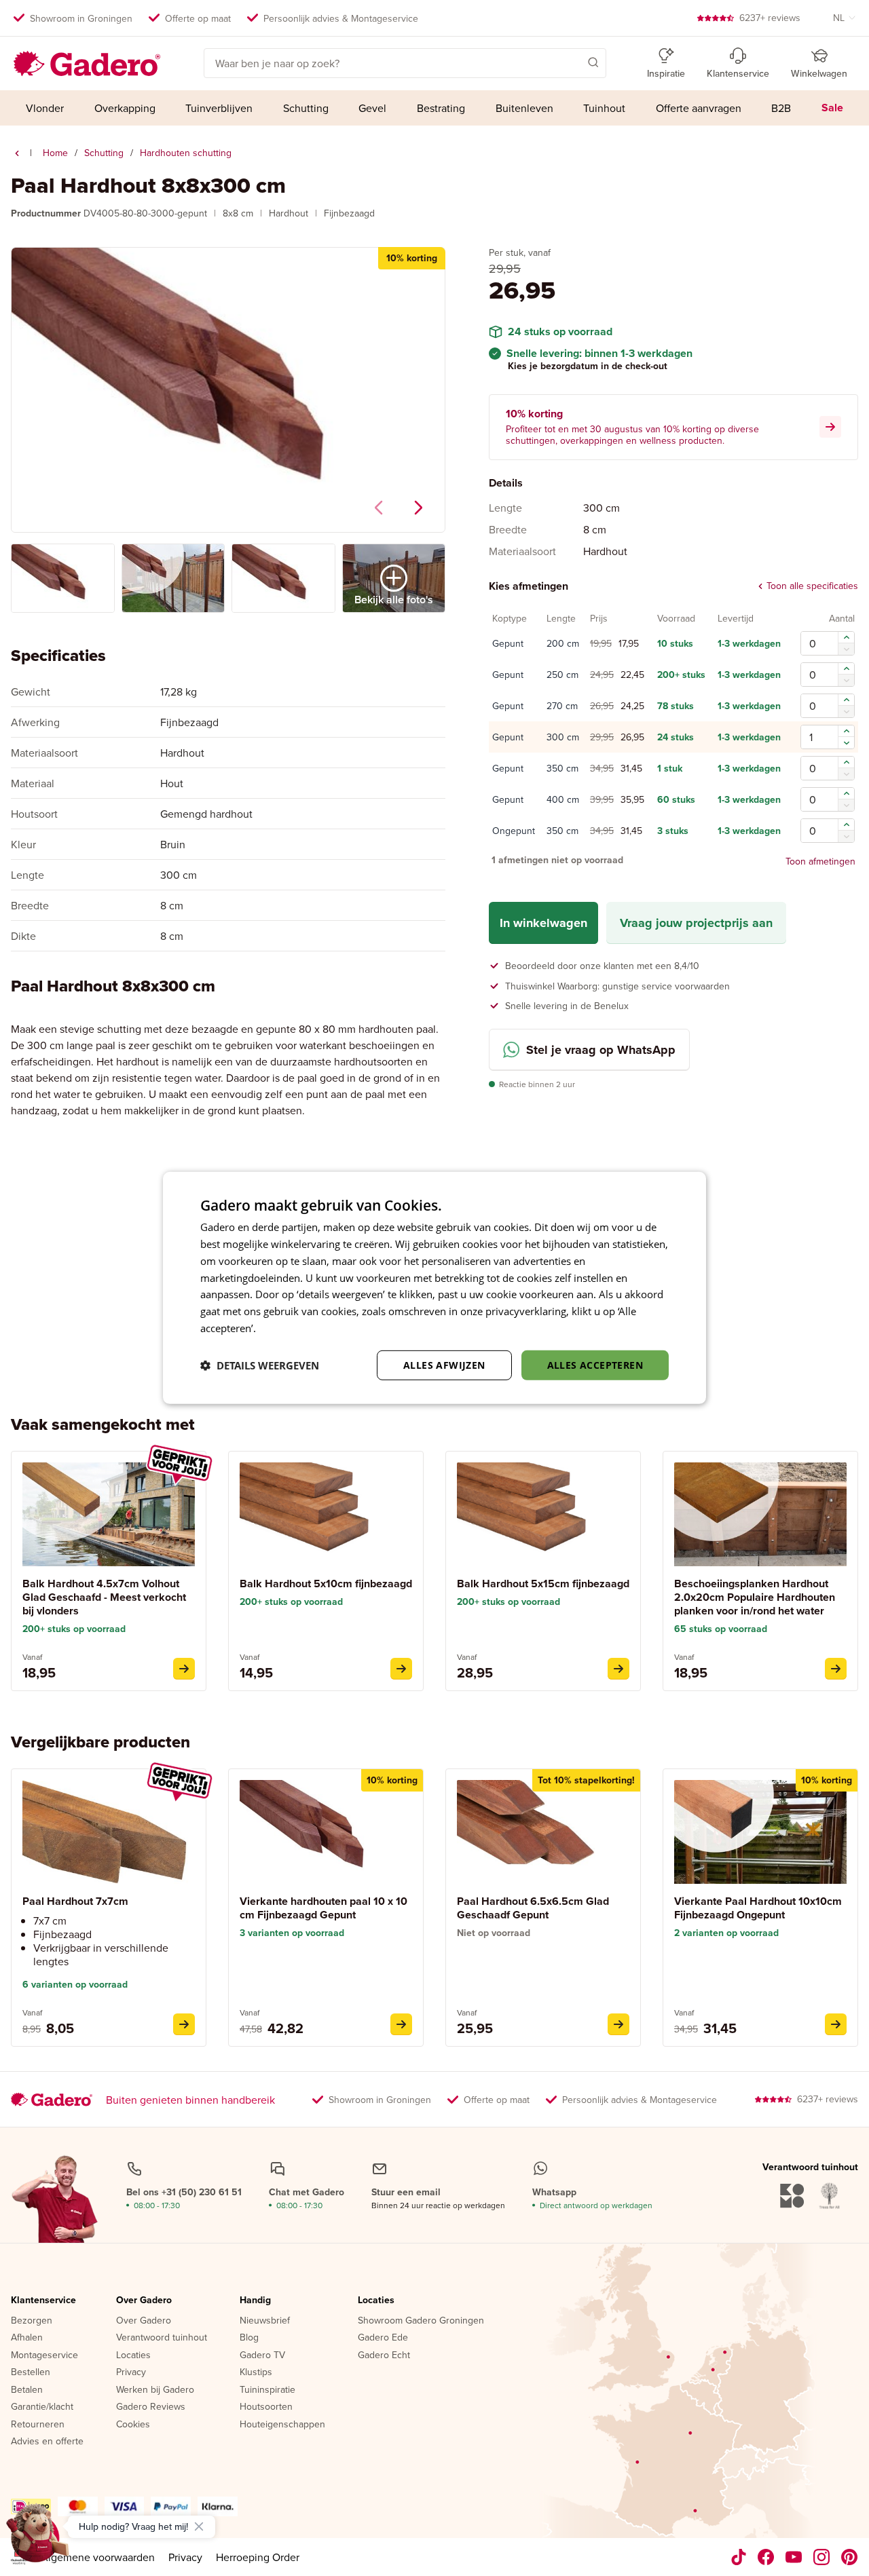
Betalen (27, 2390)
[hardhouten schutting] (17, 153)
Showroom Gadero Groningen (421, 2321)
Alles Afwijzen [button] (444, 1364)
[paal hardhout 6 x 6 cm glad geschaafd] (618, 2024)
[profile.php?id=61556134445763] (766, 2557)
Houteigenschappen (282, 2425)
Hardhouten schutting (186, 153)
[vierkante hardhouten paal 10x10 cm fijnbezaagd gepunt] (401, 2024)
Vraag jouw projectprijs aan (696, 923)
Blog (249, 2338)
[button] (574, 62)
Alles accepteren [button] (595, 1364)
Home (55, 153)
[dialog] (434, 1288)
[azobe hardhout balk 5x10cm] (401, 1669)
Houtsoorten (266, 2407)
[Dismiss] (199, 2526)
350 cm (562, 769)
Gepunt (508, 644)
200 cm (563, 644)
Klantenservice (43, 2300)
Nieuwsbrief (265, 2321)
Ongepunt (514, 831)
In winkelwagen (543, 923)
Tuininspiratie (267, 2390)
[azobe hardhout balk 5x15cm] (618, 1669)
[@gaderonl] (739, 2557)
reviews (770, 18)
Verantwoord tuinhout (162, 2338)
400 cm (563, 800)
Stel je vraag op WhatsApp (601, 1050)
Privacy (131, 2372)
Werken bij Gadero (155, 2390)
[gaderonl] (822, 2557)
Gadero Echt (384, 2355)
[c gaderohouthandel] (794, 2557)
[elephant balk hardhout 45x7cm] (184, 1669)
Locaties (133, 2355)
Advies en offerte (47, 2442)
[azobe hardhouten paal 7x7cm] (184, 2024)
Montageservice (44, 2355)
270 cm (562, 706)
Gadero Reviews (151, 2407)
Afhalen (27, 2338)
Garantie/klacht (42, 2407)
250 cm (562, 675)
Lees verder (286, 1328)
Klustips (256, 2372)
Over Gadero (144, 2300)
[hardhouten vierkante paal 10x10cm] (836, 2024)
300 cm (563, 738)
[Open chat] (38, 2538)
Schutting (104, 153)
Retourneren (38, 2425)
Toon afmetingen (820, 861)
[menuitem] (45, 108)
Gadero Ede (383, 2338)
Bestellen (31, 2372)
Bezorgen (32, 2321)
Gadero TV (262, 2355)
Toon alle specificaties (812, 586)
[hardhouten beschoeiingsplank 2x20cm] (836, 1669)
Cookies (133, 2425)
